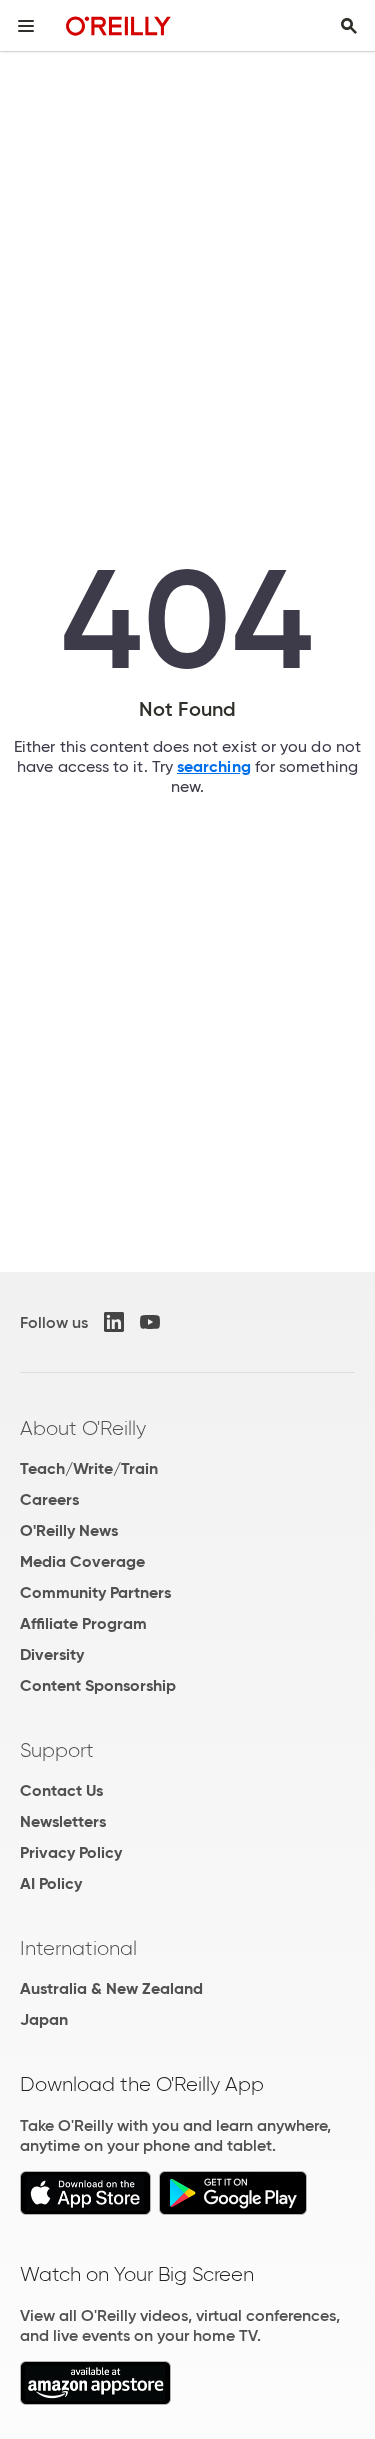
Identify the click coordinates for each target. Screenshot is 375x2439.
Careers (49, 1499)
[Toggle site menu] (26, 26)
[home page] (118, 25)
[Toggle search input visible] (349, 26)
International (78, 1948)
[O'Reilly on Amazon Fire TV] (95, 2399)
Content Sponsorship (98, 1685)
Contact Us (61, 1790)
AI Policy (51, 1883)
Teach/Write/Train (89, 1468)
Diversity (52, 1654)
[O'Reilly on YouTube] (150, 1322)
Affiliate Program (83, 1623)
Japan (44, 2019)
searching (214, 766)
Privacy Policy (71, 1852)
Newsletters (63, 1821)
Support (57, 1750)
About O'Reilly (83, 1428)
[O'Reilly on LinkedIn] (114, 1322)
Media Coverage (82, 1561)
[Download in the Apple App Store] (85, 2209)
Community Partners (95, 1592)
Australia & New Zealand (111, 1988)
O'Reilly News (69, 1530)
